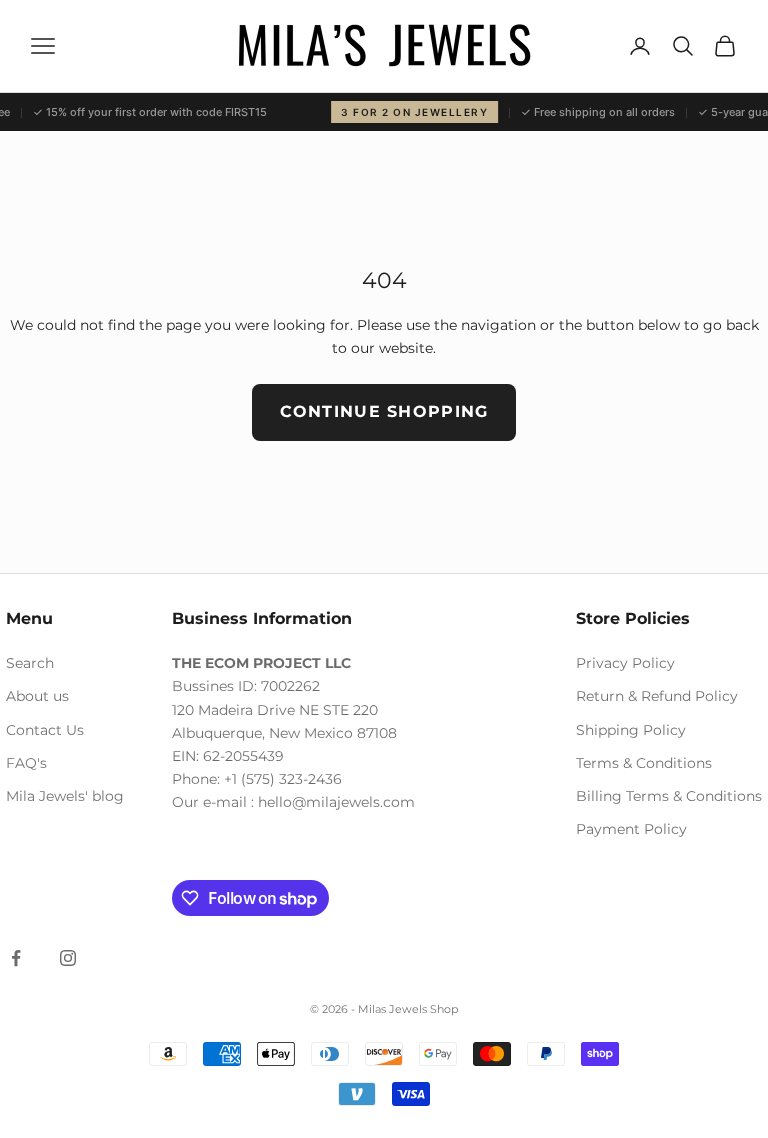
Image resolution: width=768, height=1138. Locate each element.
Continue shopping (384, 411)
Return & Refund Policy (657, 696)
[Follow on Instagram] (68, 958)
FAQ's (26, 763)
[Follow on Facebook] (16, 958)
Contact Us (45, 730)
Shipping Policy (631, 730)
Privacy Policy (625, 663)
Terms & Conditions (644, 763)
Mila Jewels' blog (65, 796)
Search (30, 663)
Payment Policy (631, 829)
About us (37, 696)
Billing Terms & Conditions (669, 796)
